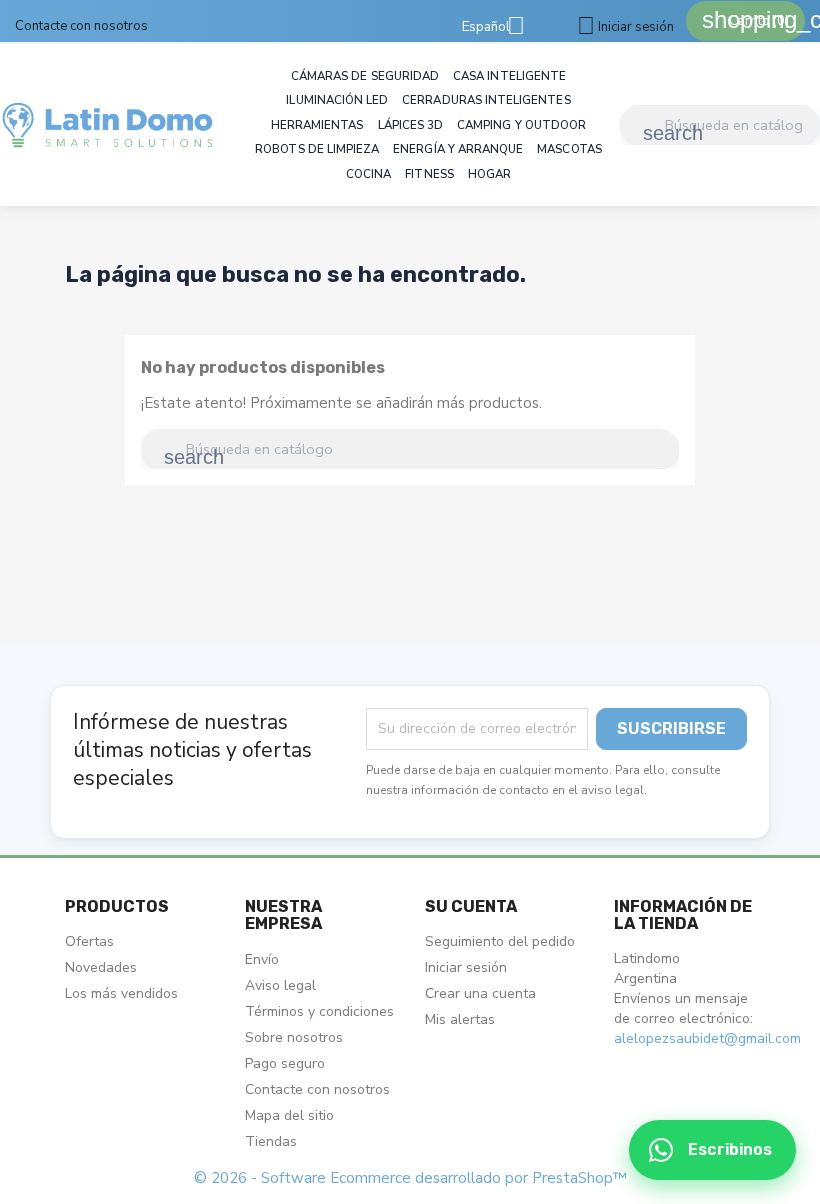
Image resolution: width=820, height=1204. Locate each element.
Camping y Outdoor (521, 125)
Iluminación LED (337, 100)
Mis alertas (460, 1019)
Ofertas (89, 941)
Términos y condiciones (319, 1011)
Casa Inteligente (509, 76)
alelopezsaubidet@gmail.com (707, 1038)
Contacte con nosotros (81, 26)
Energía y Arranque (458, 149)
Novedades (101, 967)
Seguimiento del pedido (500, 941)
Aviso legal (280, 985)
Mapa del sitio (289, 1115)
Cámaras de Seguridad (365, 76)
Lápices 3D (411, 125)
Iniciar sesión (466, 967)
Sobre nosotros (294, 1037)
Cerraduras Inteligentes (486, 100)
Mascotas (569, 149)
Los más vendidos (121, 993)
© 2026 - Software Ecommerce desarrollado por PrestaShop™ (410, 1178)
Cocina (368, 174)
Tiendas (271, 1141)
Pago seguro (285, 1063)
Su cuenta (471, 906)
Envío (262, 959)
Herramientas (317, 125)
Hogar (489, 174)
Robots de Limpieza (317, 149)
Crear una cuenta (480, 993)
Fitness (429, 174)
